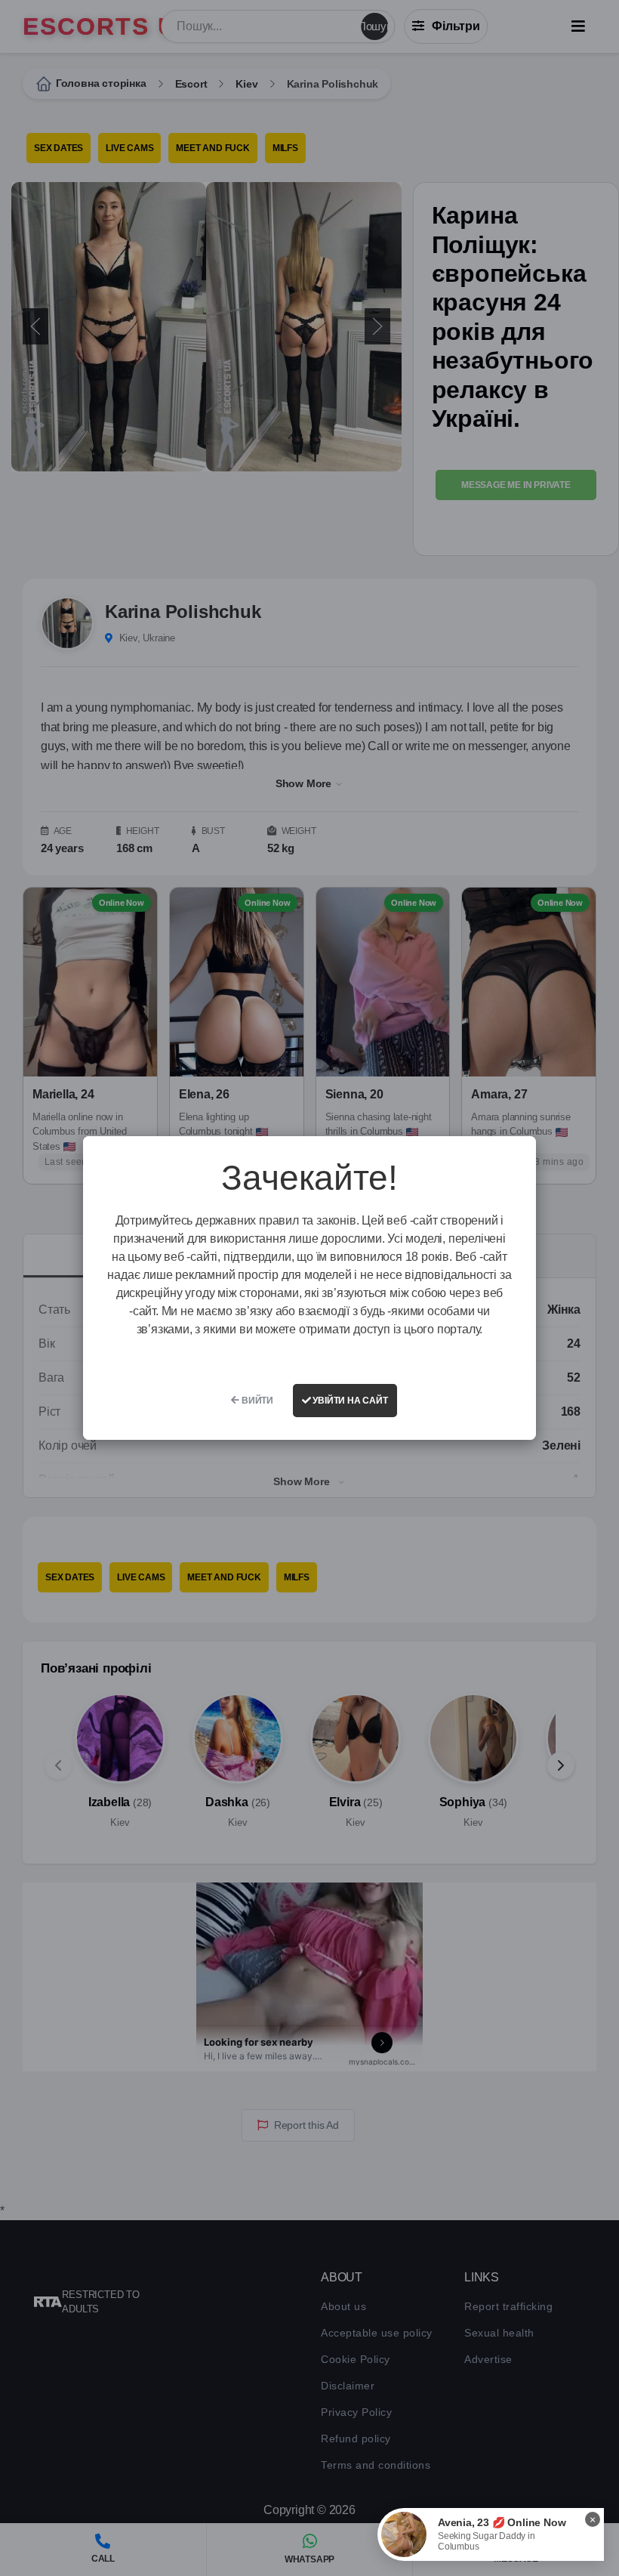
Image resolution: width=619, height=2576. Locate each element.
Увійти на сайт (350, 1401)
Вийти (256, 1401)
